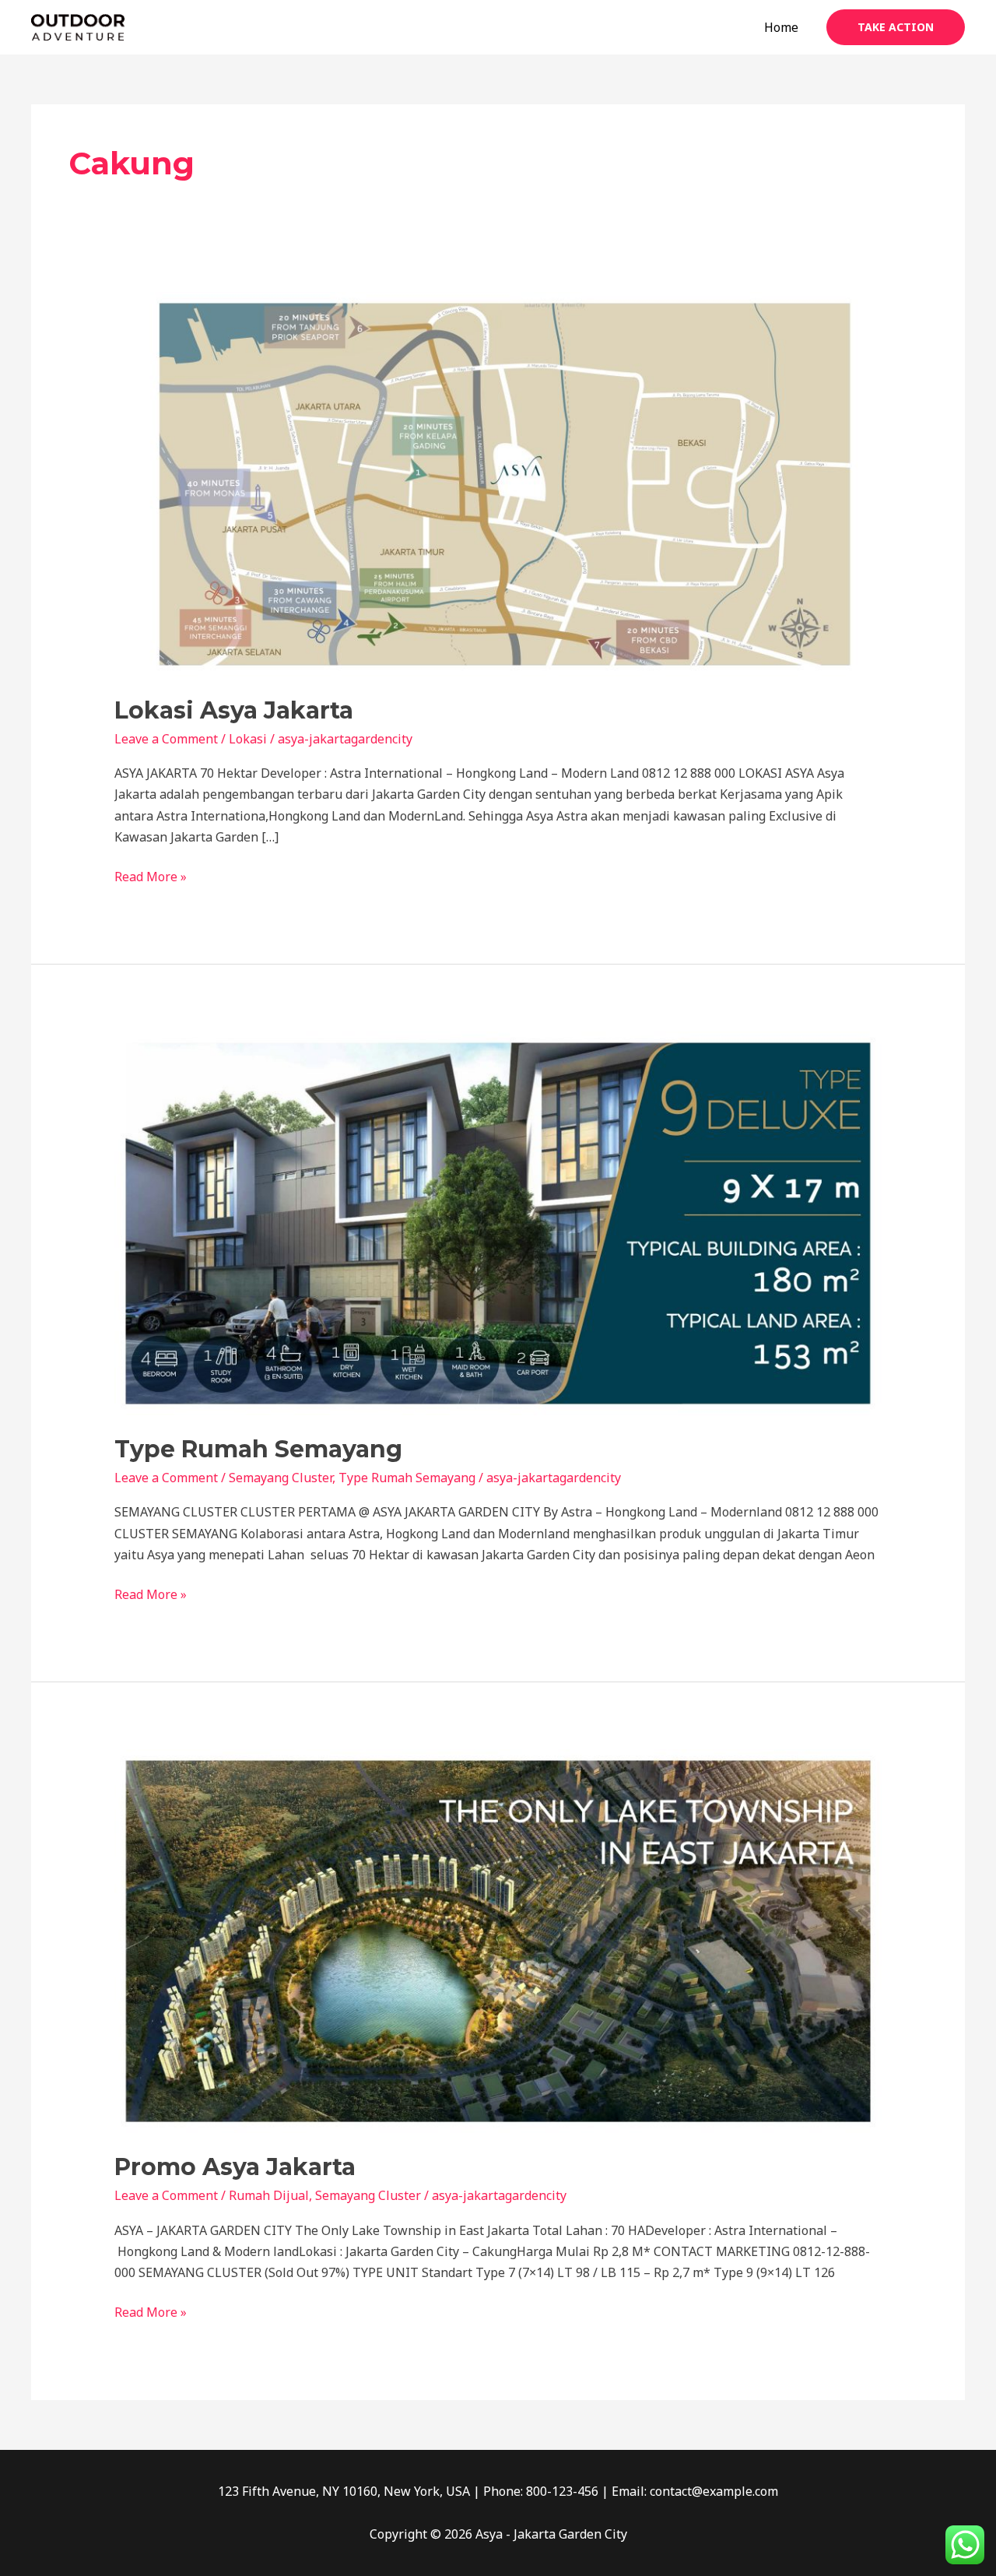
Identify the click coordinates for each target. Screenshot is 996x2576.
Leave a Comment (166, 739)
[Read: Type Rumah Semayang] (498, 1222)
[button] (896, 27)
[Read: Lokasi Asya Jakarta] (498, 483)
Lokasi (248, 739)
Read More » (151, 876)
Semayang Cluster (281, 1478)
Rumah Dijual (269, 2195)
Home (781, 27)
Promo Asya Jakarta (235, 2167)
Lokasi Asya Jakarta (234, 710)
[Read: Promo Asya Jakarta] (498, 1940)
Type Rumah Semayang (258, 1449)
